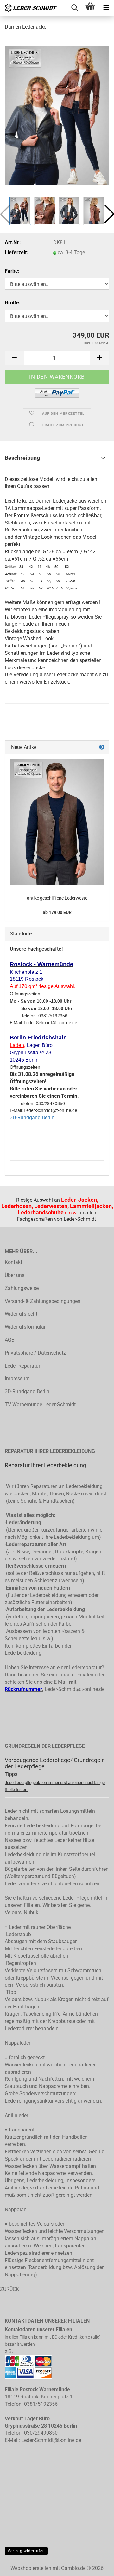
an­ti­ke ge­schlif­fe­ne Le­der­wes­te (57, 898)
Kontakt (13, 1262)
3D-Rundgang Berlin (32, 1118)
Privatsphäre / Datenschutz (35, 1353)
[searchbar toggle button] (74, 8)
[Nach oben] (97, 2574)
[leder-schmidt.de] (28, 8)
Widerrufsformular (25, 1327)
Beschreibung (22, 458)
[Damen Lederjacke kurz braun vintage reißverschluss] (57, 115)
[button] (14, 358)
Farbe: (12, 271)
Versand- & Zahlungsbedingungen (43, 1301)
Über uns (15, 1275)
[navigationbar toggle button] (106, 8)
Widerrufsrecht (21, 1314)
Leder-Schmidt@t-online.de (75, 1689)
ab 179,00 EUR (57, 912)
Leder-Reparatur (22, 1366)
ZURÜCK (9, 2289)
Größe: (13, 303)
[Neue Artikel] (102, 748)
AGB (10, 1340)
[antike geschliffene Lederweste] (57, 822)
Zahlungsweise (22, 1288)
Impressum (17, 1379)
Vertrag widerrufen (26, 2551)
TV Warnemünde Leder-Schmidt (40, 1405)
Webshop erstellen (31, 2568)
